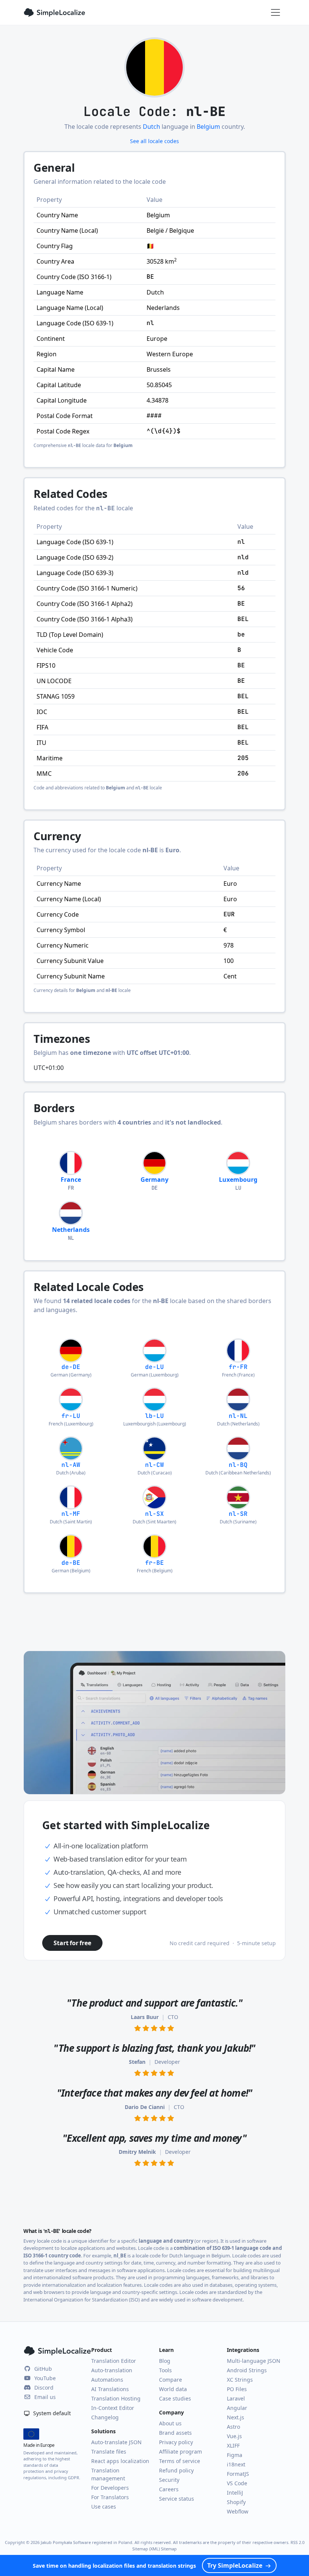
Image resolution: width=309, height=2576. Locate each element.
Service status (177, 2499)
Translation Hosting (116, 2398)
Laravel (236, 2398)
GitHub (43, 2369)
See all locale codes (154, 141)
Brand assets (175, 2433)
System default (51, 2413)
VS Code (237, 2483)
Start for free (72, 1943)
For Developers (110, 2488)
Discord (44, 2388)
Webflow (238, 2511)
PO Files (237, 2389)
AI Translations (110, 2389)
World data (173, 2389)
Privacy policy (176, 2442)
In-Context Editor (113, 2408)
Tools (165, 2370)
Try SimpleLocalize (235, 2565)
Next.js (236, 2417)
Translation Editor (114, 2361)
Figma (235, 2455)
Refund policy (176, 2470)
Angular (237, 2408)
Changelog (105, 2417)
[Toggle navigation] (275, 12)
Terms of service (180, 2461)
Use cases (104, 2507)
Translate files (109, 2452)
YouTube (45, 2378)
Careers (169, 2489)
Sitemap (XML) (146, 2549)
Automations (107, 2380)
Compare (171, 2380)
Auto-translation (112, 2370)
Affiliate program (181, 2452)
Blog (165, 2361)
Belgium (208, 127)
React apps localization (120, 2461)
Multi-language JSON (254, 2361)
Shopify (236, 2502)
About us (170, 2423)
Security (169, 2480)
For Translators (110, 2497)
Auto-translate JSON (116, 2442)
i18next (236, 2464)
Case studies (175, 2398)
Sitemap (169, 2549)
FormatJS (238, 2474)
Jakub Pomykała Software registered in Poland (86, 2542)
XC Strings (240, 2380)
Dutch (151, 127)
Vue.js (234, 2436)
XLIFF (233, 2446)
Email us (45, 2397)
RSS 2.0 (298, 2542)
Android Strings (247, 2370)
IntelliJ (235, 2493)
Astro (233, 2427)
